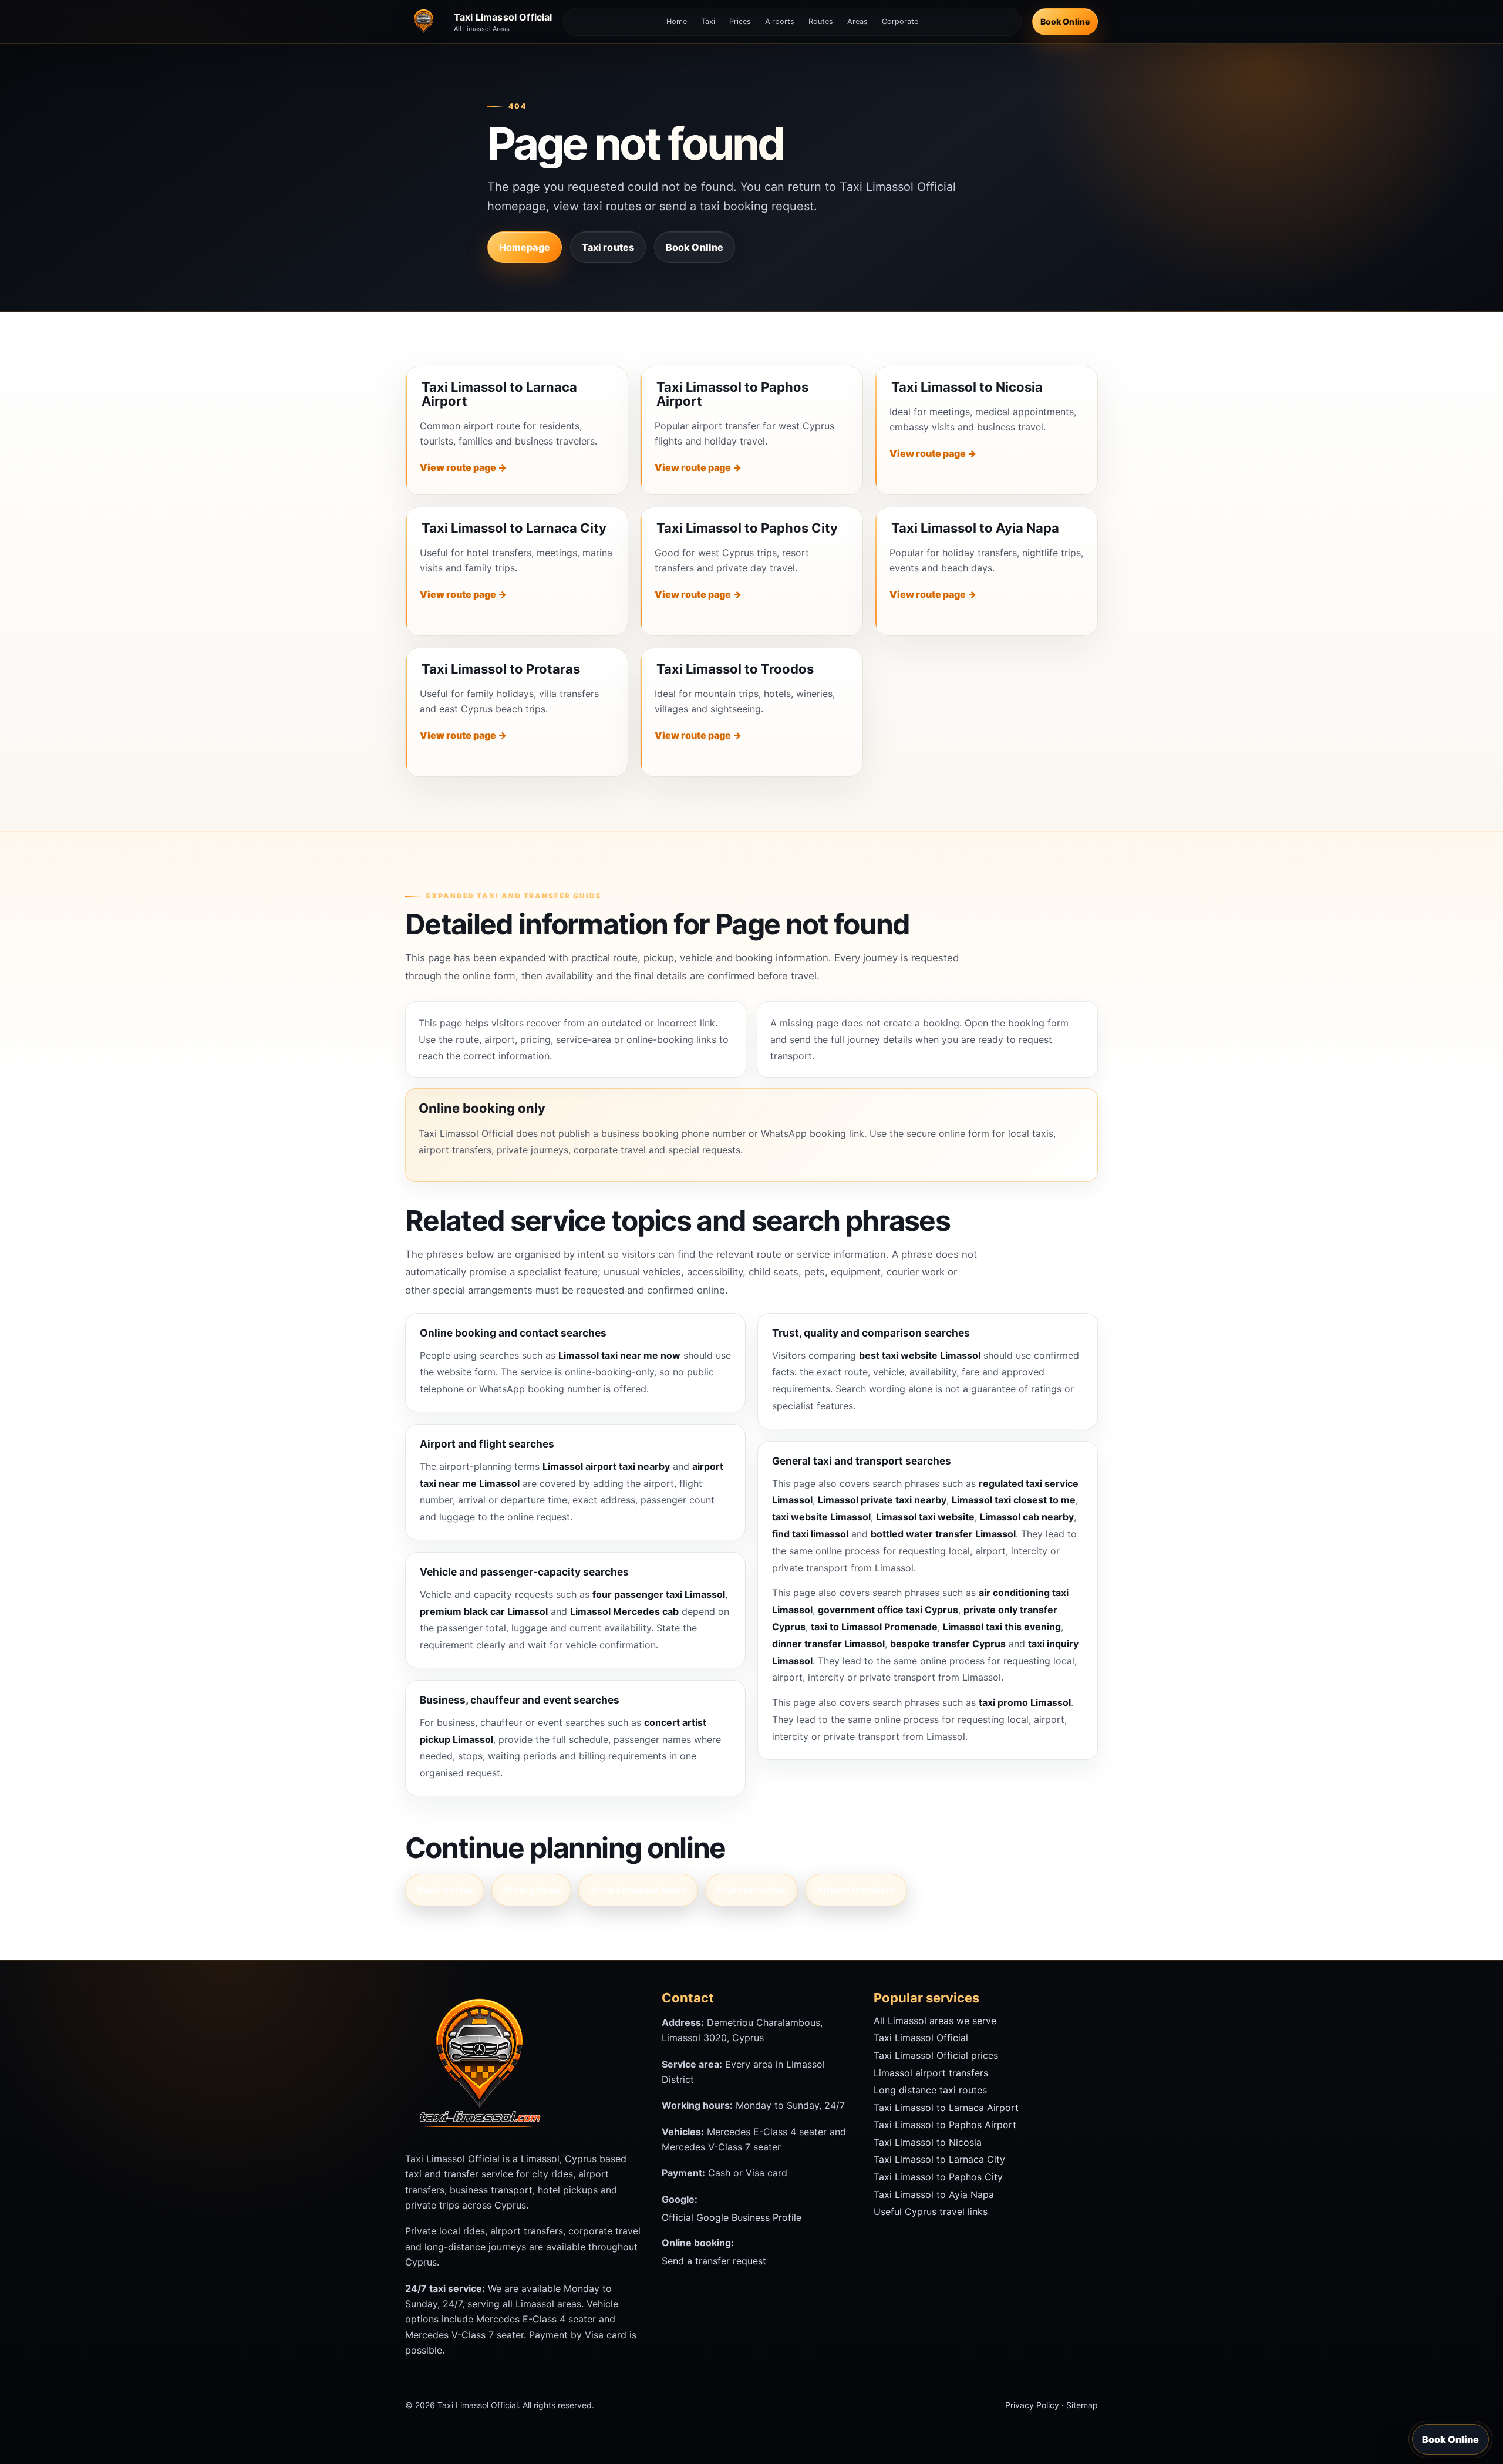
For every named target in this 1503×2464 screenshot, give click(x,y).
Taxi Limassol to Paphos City (747, 528)
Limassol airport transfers (931, 2073)
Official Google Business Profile (732, 2217)
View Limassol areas (638, 1890)
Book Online (1065, 21)
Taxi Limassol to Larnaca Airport (499, 394)
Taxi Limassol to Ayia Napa (975, 528)
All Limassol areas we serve (935, 2021)
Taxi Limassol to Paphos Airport (732, 394)
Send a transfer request (714, 2261)
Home (677, 21)
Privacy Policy (1032, 2405)
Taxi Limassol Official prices (936, 2055)
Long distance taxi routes (930, 2090)
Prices (740, 21)
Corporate (900, 21)
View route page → (463, 467)
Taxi (708, 21)
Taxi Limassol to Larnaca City (514, 528)
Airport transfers (856, 1890)
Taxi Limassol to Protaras (501, 669)
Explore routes (751, 1890)
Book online (445, 1890)
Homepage (525, 247)
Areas (857, 21)
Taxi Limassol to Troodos (735, 669)
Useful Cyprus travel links (931, 2211)
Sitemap (1082, 2405)
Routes (821, 21)
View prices (531, 1890)
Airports (780, 21)
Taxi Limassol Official (921, 2038)
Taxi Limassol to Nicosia (967, 387)
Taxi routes (608, 247)
